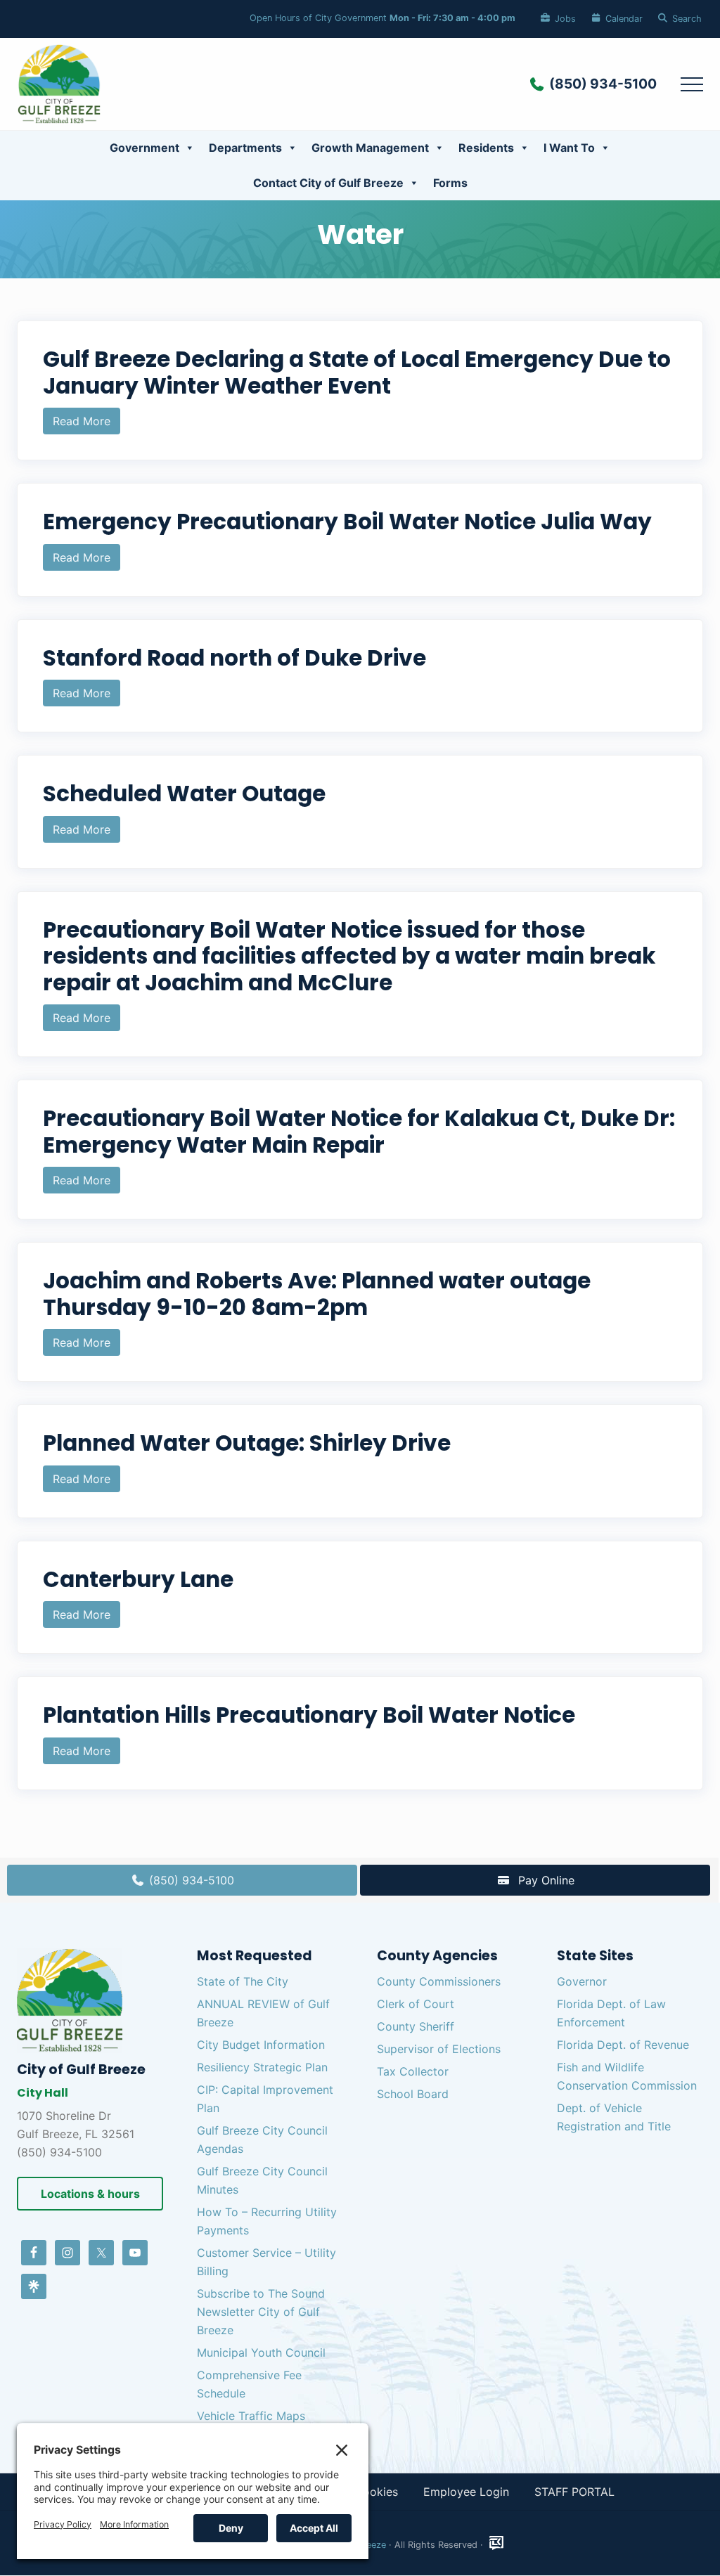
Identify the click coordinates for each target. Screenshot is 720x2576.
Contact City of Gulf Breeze (328, 183)
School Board (413, 2094)
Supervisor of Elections (439, 2049)
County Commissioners (439, 1981)
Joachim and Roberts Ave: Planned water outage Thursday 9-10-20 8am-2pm (317, 1294)
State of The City (243, 1981)
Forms (450, 183)
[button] (692, 84)
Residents (486, 148)
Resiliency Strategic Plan (262, 2067)
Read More (82, 424)
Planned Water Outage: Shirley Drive (247, 1443)
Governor (582, 1981)
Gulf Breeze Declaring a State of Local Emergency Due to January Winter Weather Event (357, 373)
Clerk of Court (416, 2004)
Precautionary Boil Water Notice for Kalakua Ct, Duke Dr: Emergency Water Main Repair (359, 1132)
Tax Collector (413, 2071)
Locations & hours (90, 2194)
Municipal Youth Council (261, 2352)
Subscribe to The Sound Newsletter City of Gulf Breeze (261, 2312)
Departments (245, 148)
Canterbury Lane (138, 1579)
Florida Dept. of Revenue (623, 2045)
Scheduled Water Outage (184, 794)
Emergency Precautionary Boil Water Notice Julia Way (347, 522)
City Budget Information (261, 2045)
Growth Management (370, 148)
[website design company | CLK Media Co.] (496, 2543)
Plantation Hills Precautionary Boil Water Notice (309, 1715)
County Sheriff (416, 2026)
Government (144, 148)
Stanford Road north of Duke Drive (234, 658)
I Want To (569, 148)
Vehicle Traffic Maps (251, 2416)
